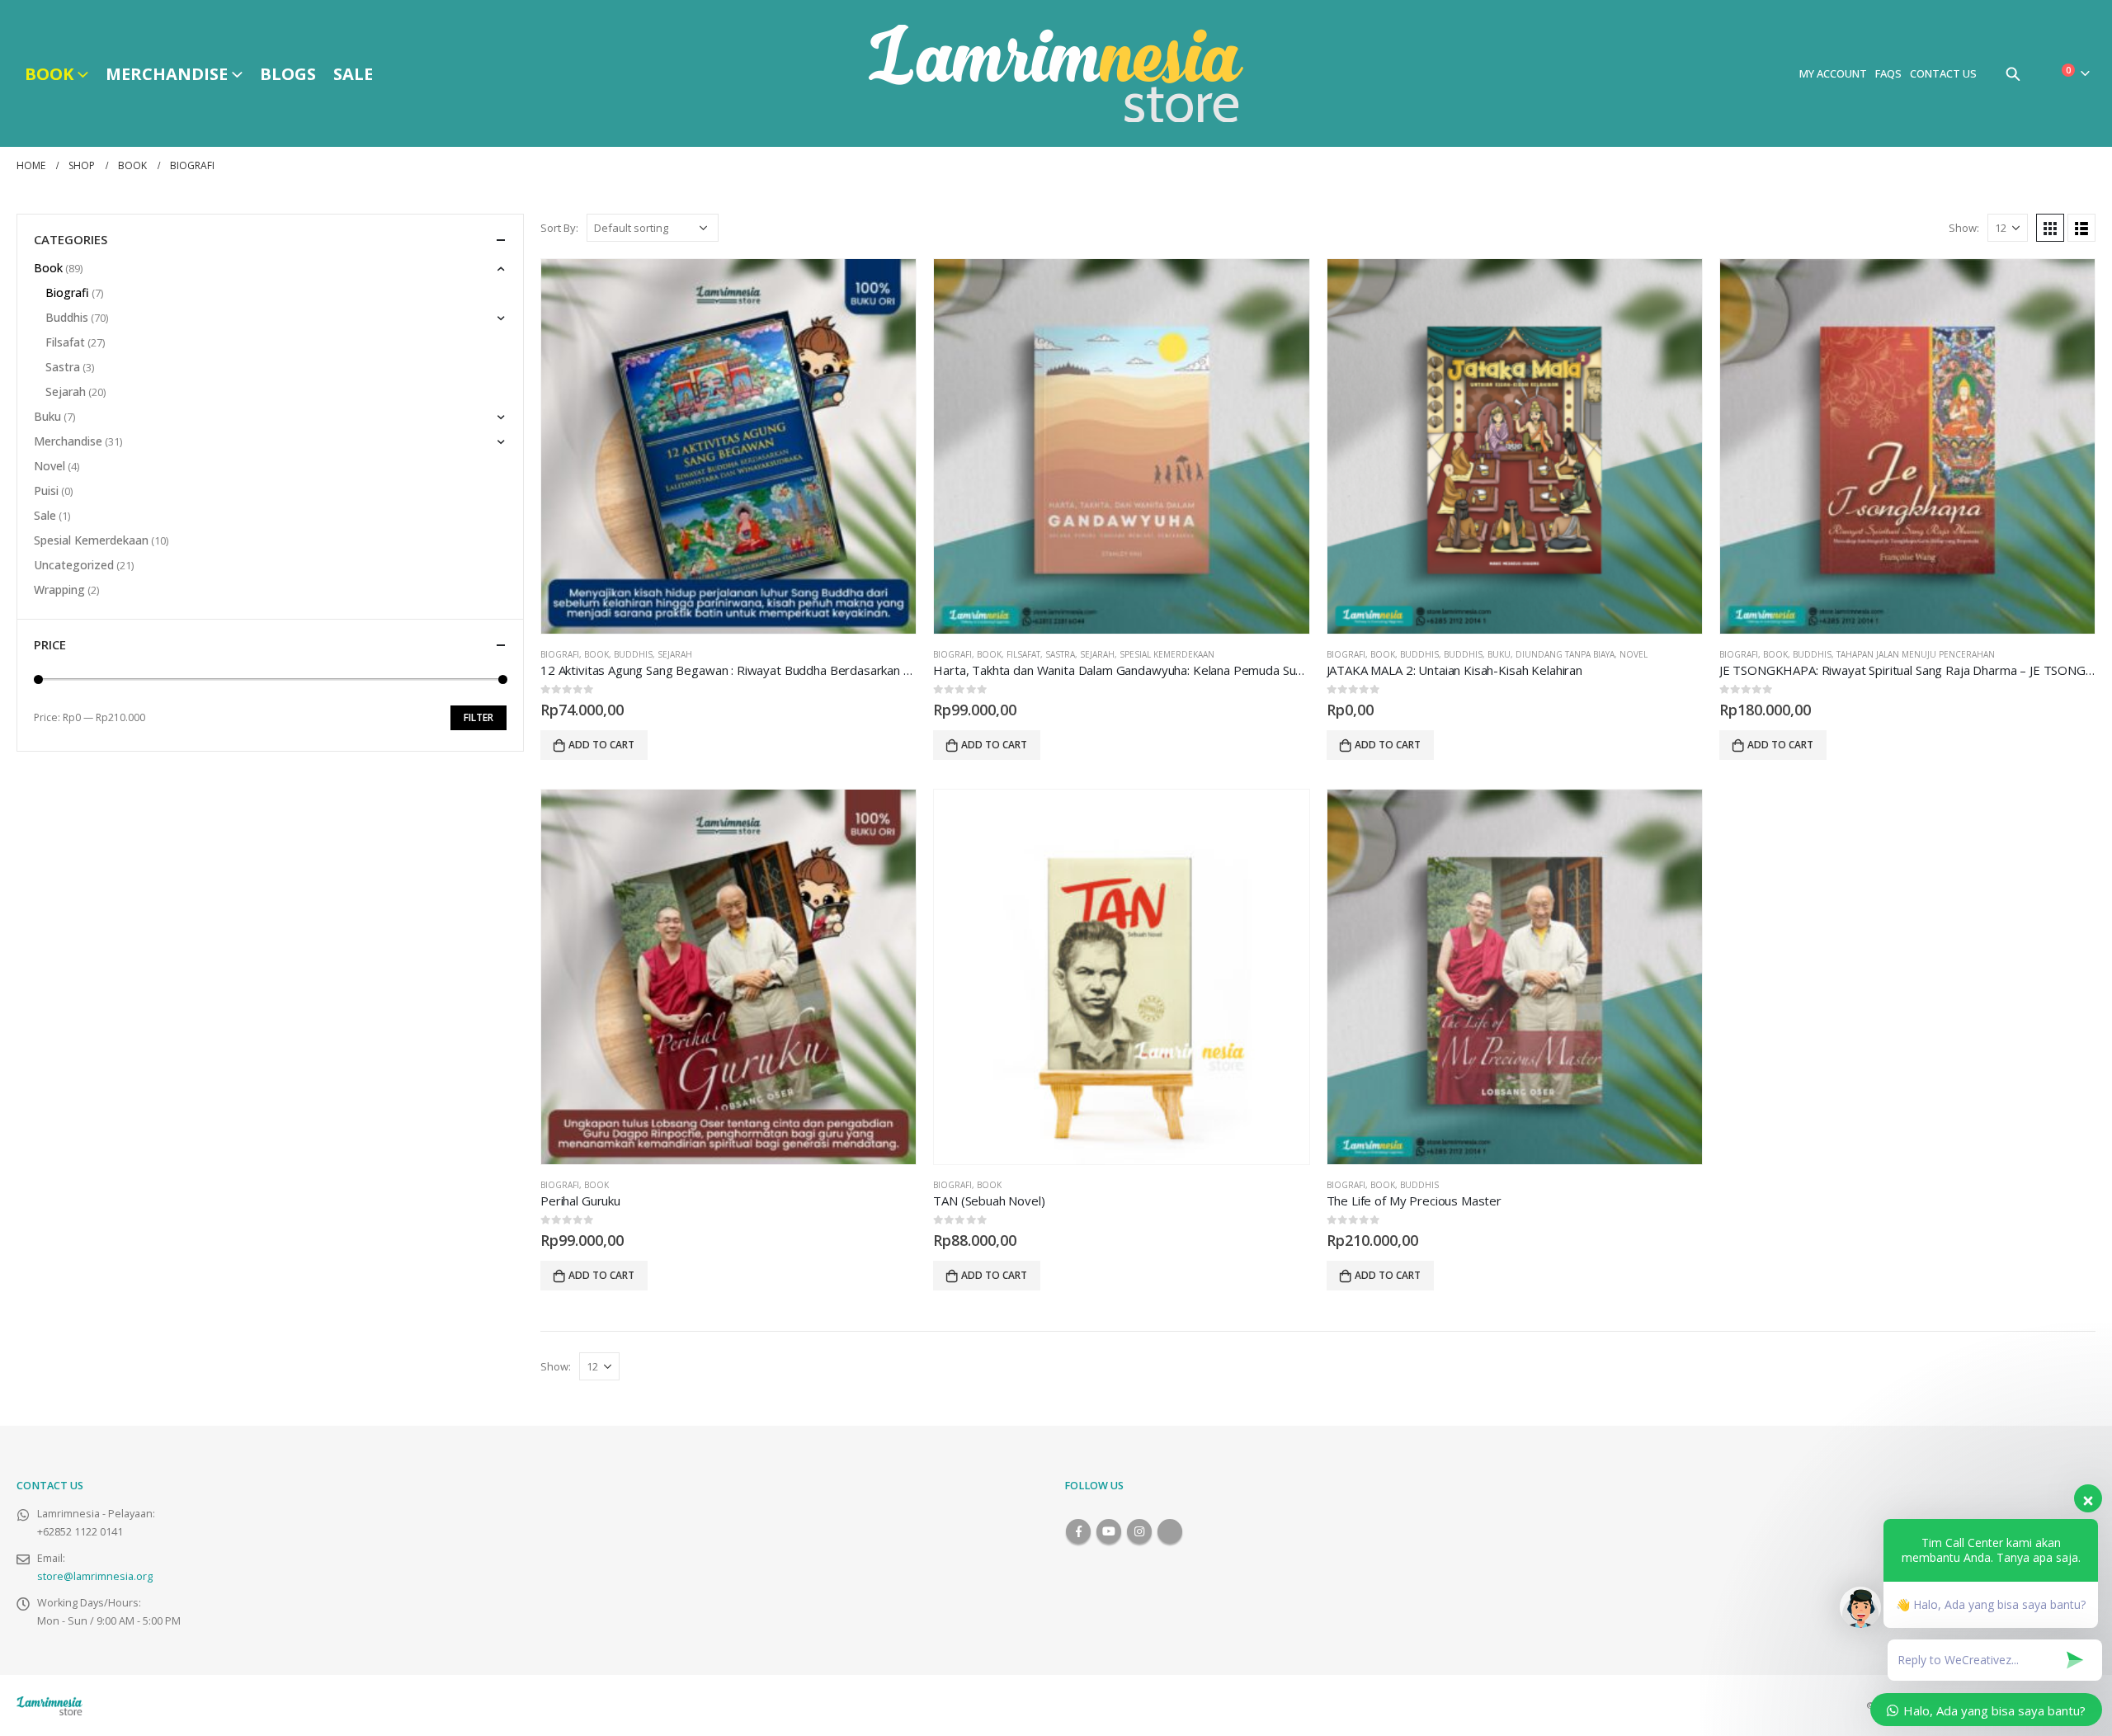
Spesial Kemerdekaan (1167, 654)
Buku (1499, 654)
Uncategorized (74, 565)
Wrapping (59, 590)
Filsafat (1023, 654)
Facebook (1078, 1531)
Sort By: (559, 228)
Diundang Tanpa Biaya (1565, 654)
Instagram (1139, 1531)
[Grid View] (2050, 228)
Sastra (1060, 654)
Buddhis (633, 654)
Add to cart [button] (601, 745)
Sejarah (675, 654)
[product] (728, 446)
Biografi (560, 654)
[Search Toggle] (2013, 73)
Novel (1633, 654)
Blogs (288, 74)
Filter (478, 717)
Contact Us (1943, 73)
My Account (1833, 73)
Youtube (1109, 1531)
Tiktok (1170, 1531)
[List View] (2081, 228)
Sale (353, 74)
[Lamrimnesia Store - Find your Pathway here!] (1056, 73)
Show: (1964, 228)
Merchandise (167, 74)
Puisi (46, 491)
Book (49, 74)
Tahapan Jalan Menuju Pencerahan (1916, 654)
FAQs (1888, 73)
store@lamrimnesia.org (95, 1576)
